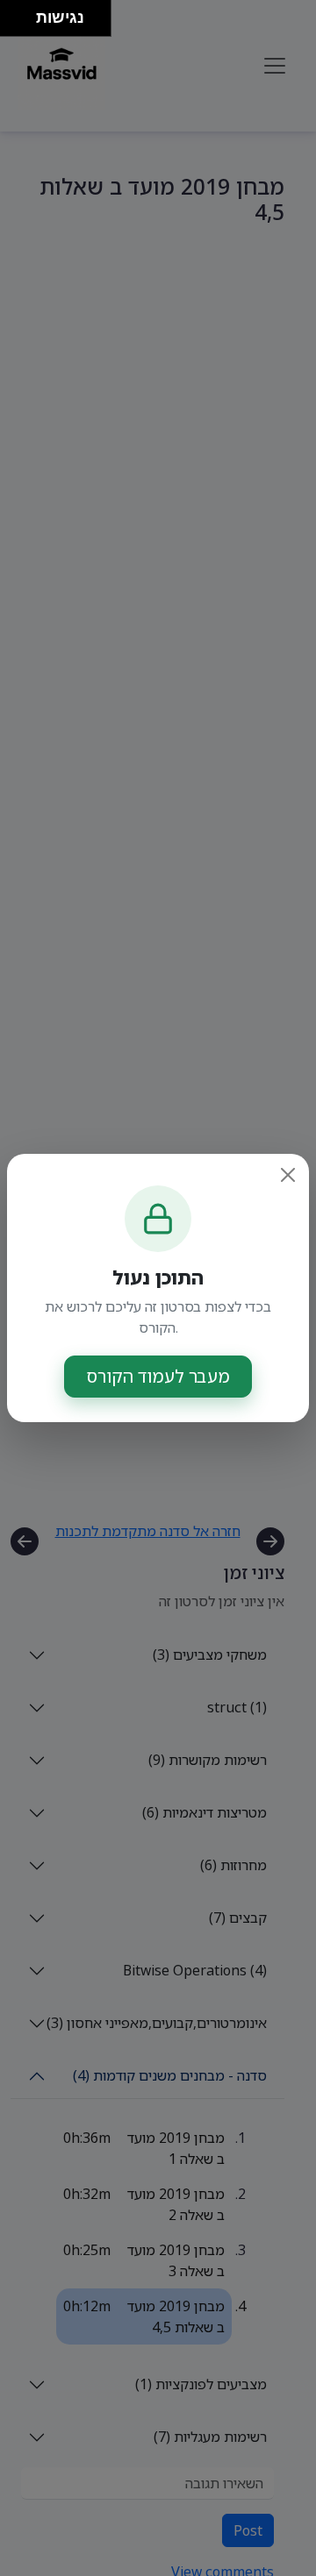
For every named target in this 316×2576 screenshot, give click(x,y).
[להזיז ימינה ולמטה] (23, 23)
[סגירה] (288, 1175)
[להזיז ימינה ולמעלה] (23, 14)
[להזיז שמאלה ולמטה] (14, 23)
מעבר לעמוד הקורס (158, 1376)
